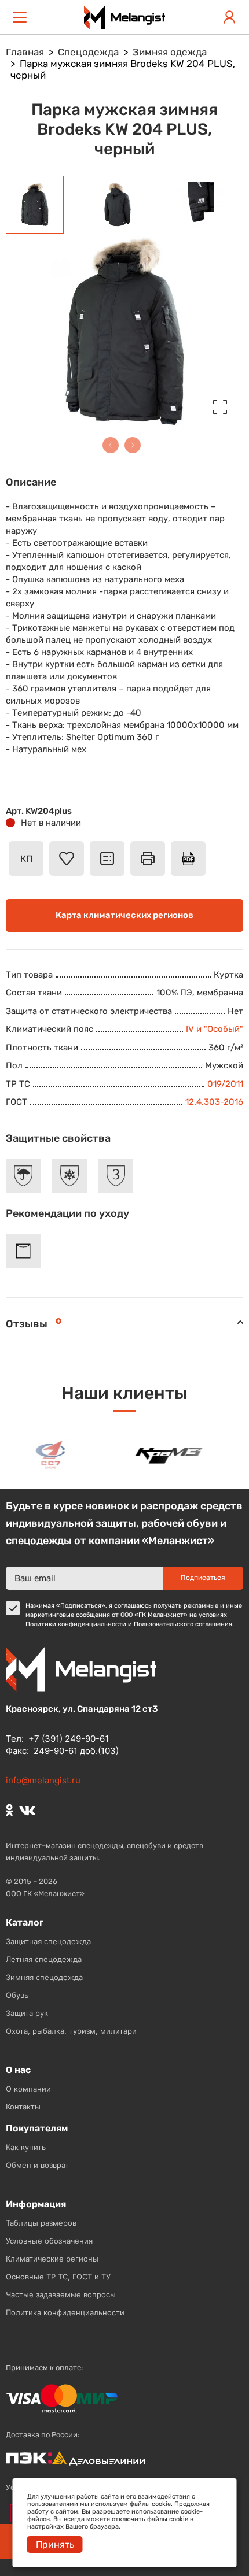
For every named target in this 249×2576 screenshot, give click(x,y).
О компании (28, 2089)
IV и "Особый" (215, 1029)
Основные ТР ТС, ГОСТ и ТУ (58, 2277)
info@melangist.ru (43, 1780)
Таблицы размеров (41, 2223)
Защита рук (27, 2013)
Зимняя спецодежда (44, 1977)
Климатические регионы (52, 2259)
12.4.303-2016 (214, 1102)
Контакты (23, 2107)
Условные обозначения (49, 2241)
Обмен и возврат (37, 2165)
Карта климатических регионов (124, 915)
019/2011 (225, 1084)
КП (26, 859)
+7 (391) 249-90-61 (69, 1739)
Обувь (17, 1995)
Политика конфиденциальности (65, 2312)
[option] (47, 1454)
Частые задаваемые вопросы (61, 2294)
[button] (111, 445)
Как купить (26, 2147)
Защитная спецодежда (48, 1941)
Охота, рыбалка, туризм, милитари (71, 2031)
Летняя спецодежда (44, 1959)
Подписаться (203, 1578)
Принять (55, 2544)
